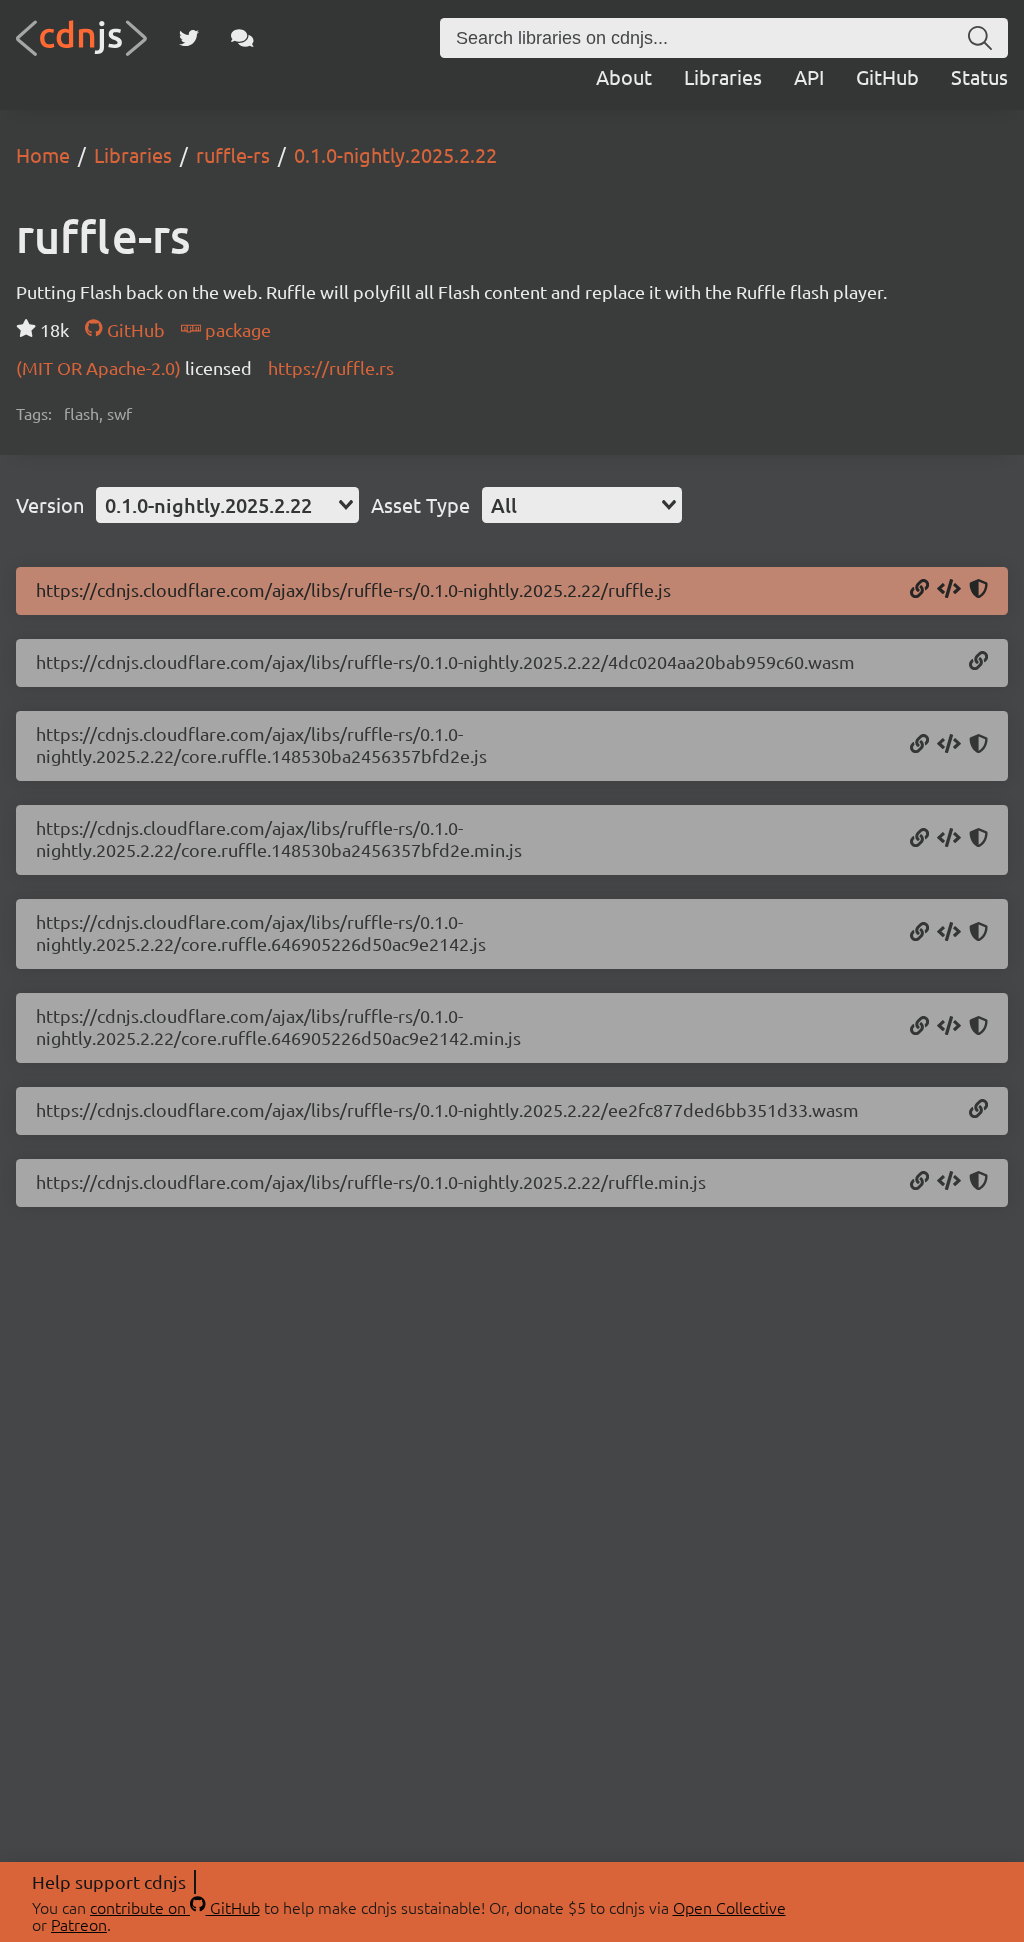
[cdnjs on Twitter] (189, 38)
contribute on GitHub (175, 1907)
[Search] (980, 38)
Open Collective (729, 1907)
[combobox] (227, 505)
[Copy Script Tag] (949, 590)
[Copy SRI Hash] (978, 590)
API (809, 76)
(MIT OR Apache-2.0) (100, 367)
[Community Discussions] (242, 38)
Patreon (79, 1924)
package (236, 329)
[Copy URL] (919, 590)
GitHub (887, 76)
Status (979, 76)
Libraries (723, 76)
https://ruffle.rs (331, 367)
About (624, 76)
